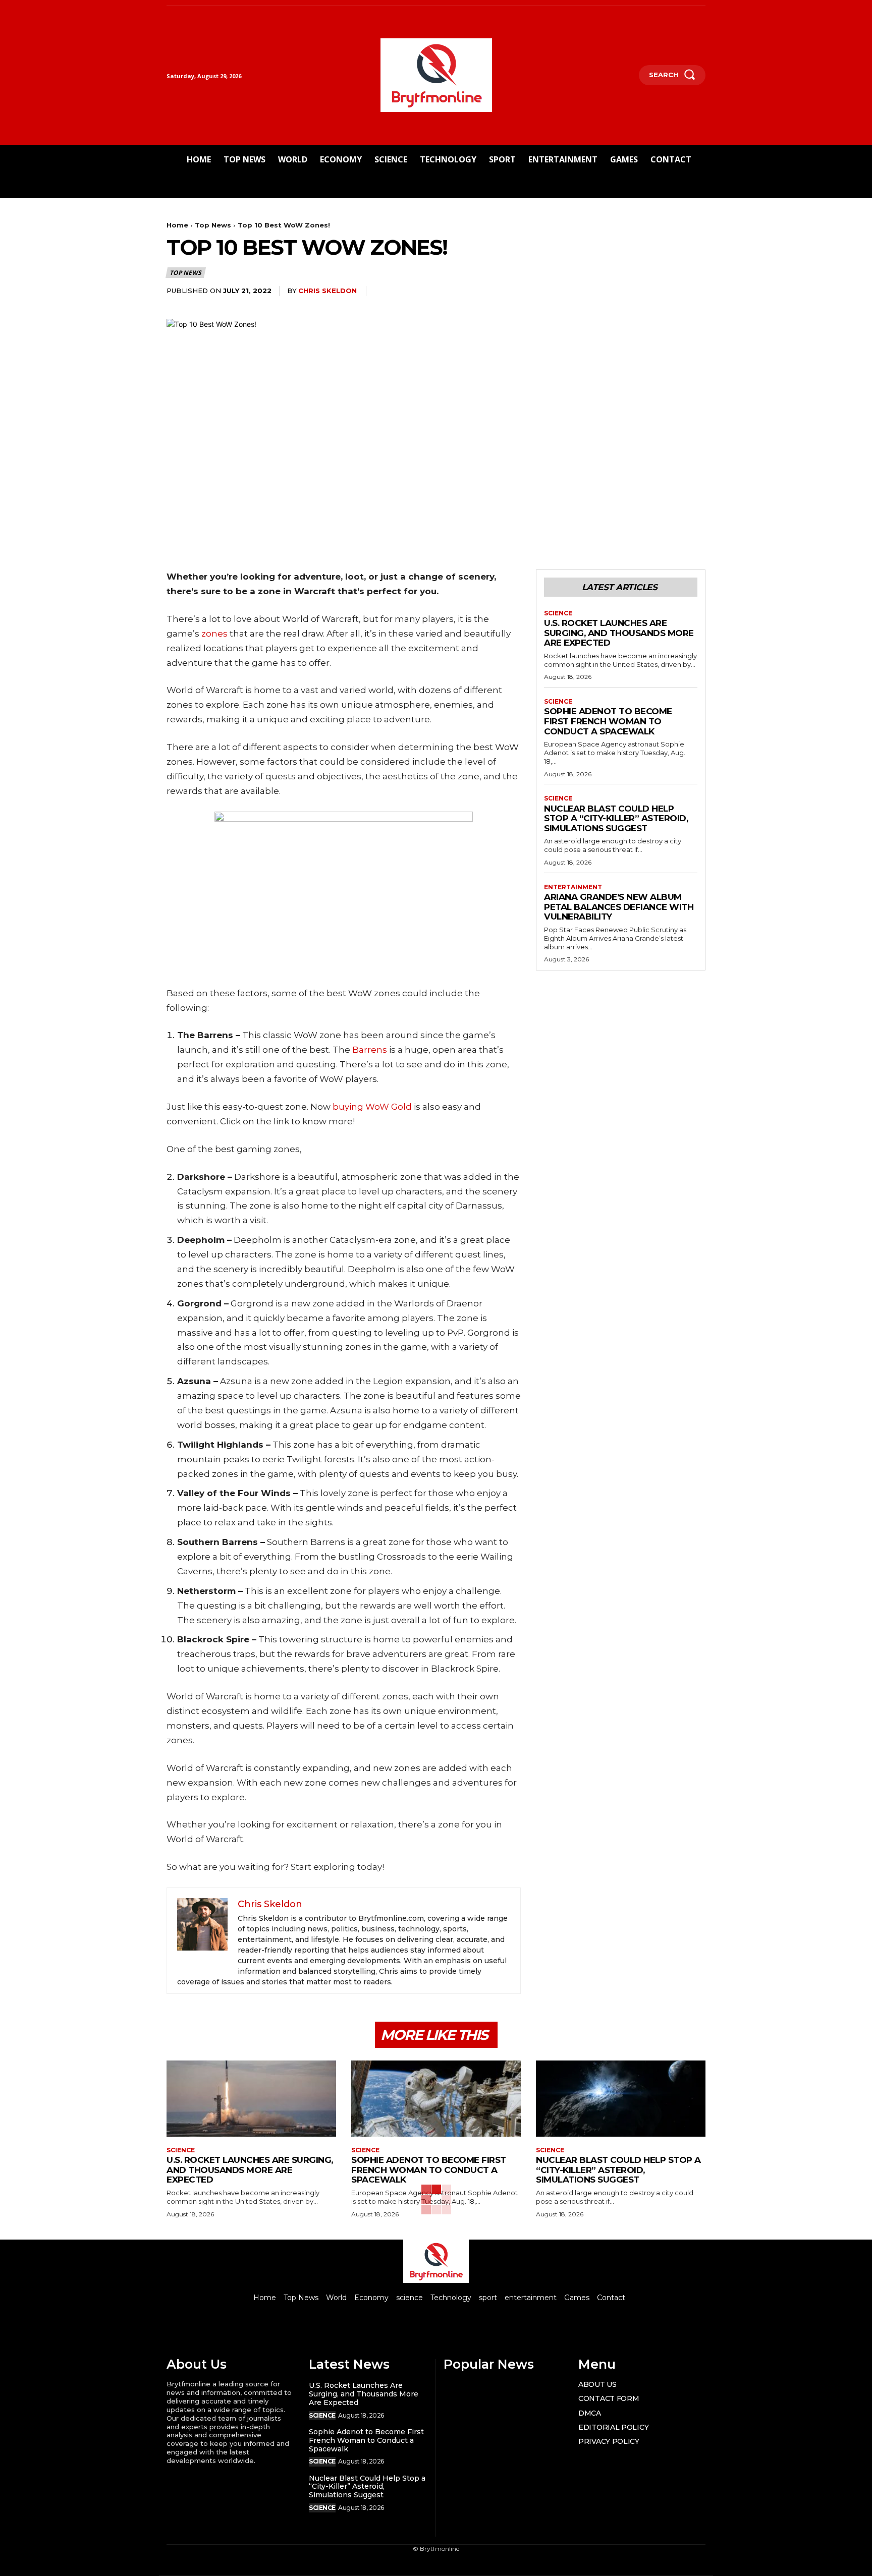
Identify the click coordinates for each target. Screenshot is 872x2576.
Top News (213, 225)
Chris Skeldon (328, 291)
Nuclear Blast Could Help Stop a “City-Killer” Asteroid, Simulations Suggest (616, 818)
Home (177, 225)
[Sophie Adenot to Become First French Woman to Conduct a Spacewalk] (436, 2099)
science (558, 613)
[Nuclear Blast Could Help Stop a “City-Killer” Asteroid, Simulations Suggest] (621, 2099)
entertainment (573, 887)
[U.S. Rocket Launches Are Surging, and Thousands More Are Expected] (251, 2099)
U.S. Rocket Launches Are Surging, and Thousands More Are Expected (619, 633)
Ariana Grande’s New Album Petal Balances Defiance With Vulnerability (619, 907)
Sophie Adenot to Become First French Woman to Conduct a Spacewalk (608, 721)
